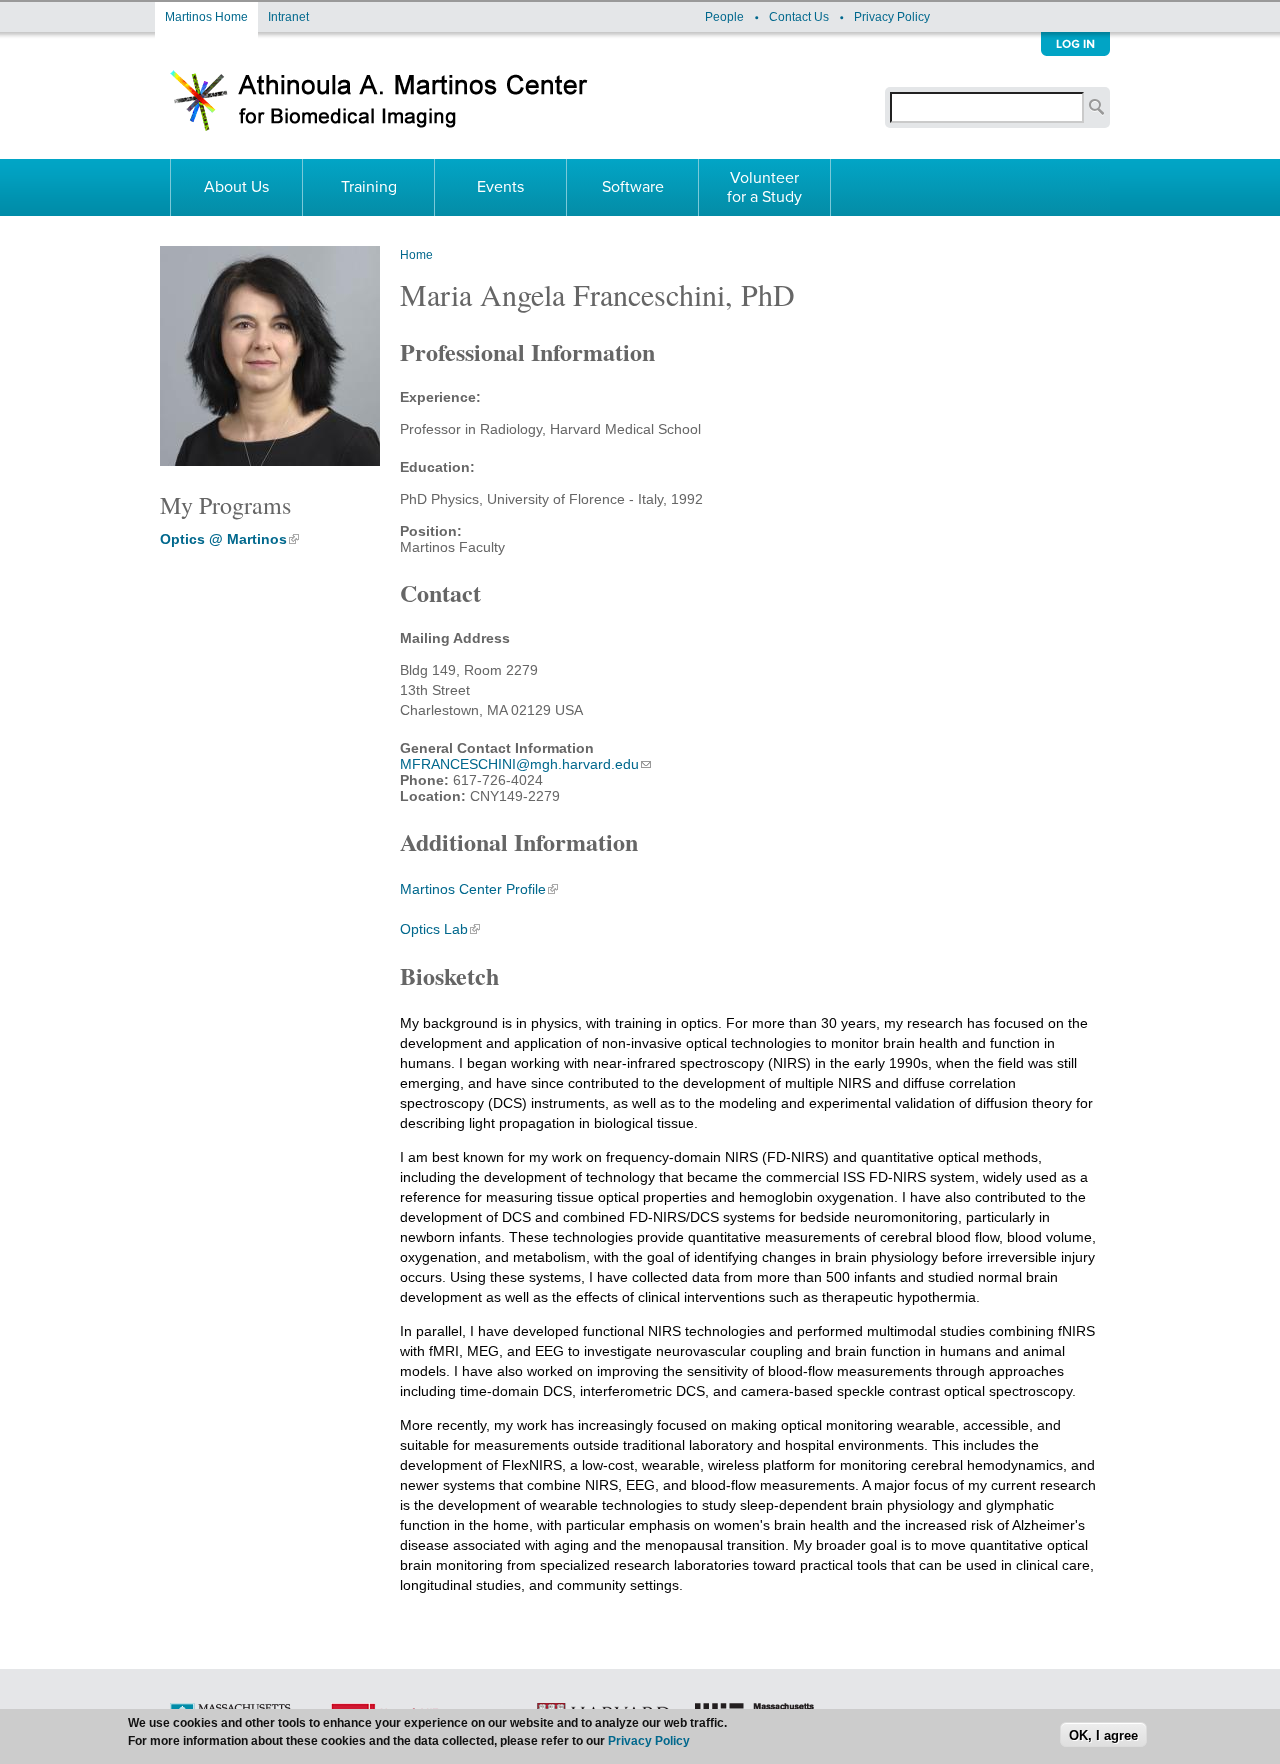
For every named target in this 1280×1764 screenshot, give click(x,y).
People (724, 17)
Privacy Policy (892, 17)
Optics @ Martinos (223, 539)
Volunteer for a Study (764, 187)
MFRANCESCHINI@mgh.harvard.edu (519, 764)
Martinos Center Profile (473, 889)
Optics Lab (434, 929)
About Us (236, 187)
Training (369, 187)
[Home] (380, 121)
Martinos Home (206, 17)
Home (416, 255)
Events (500, 187)
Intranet (288, 17)
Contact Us (799, 17)
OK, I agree (1103, 1734)
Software (633, 187)
